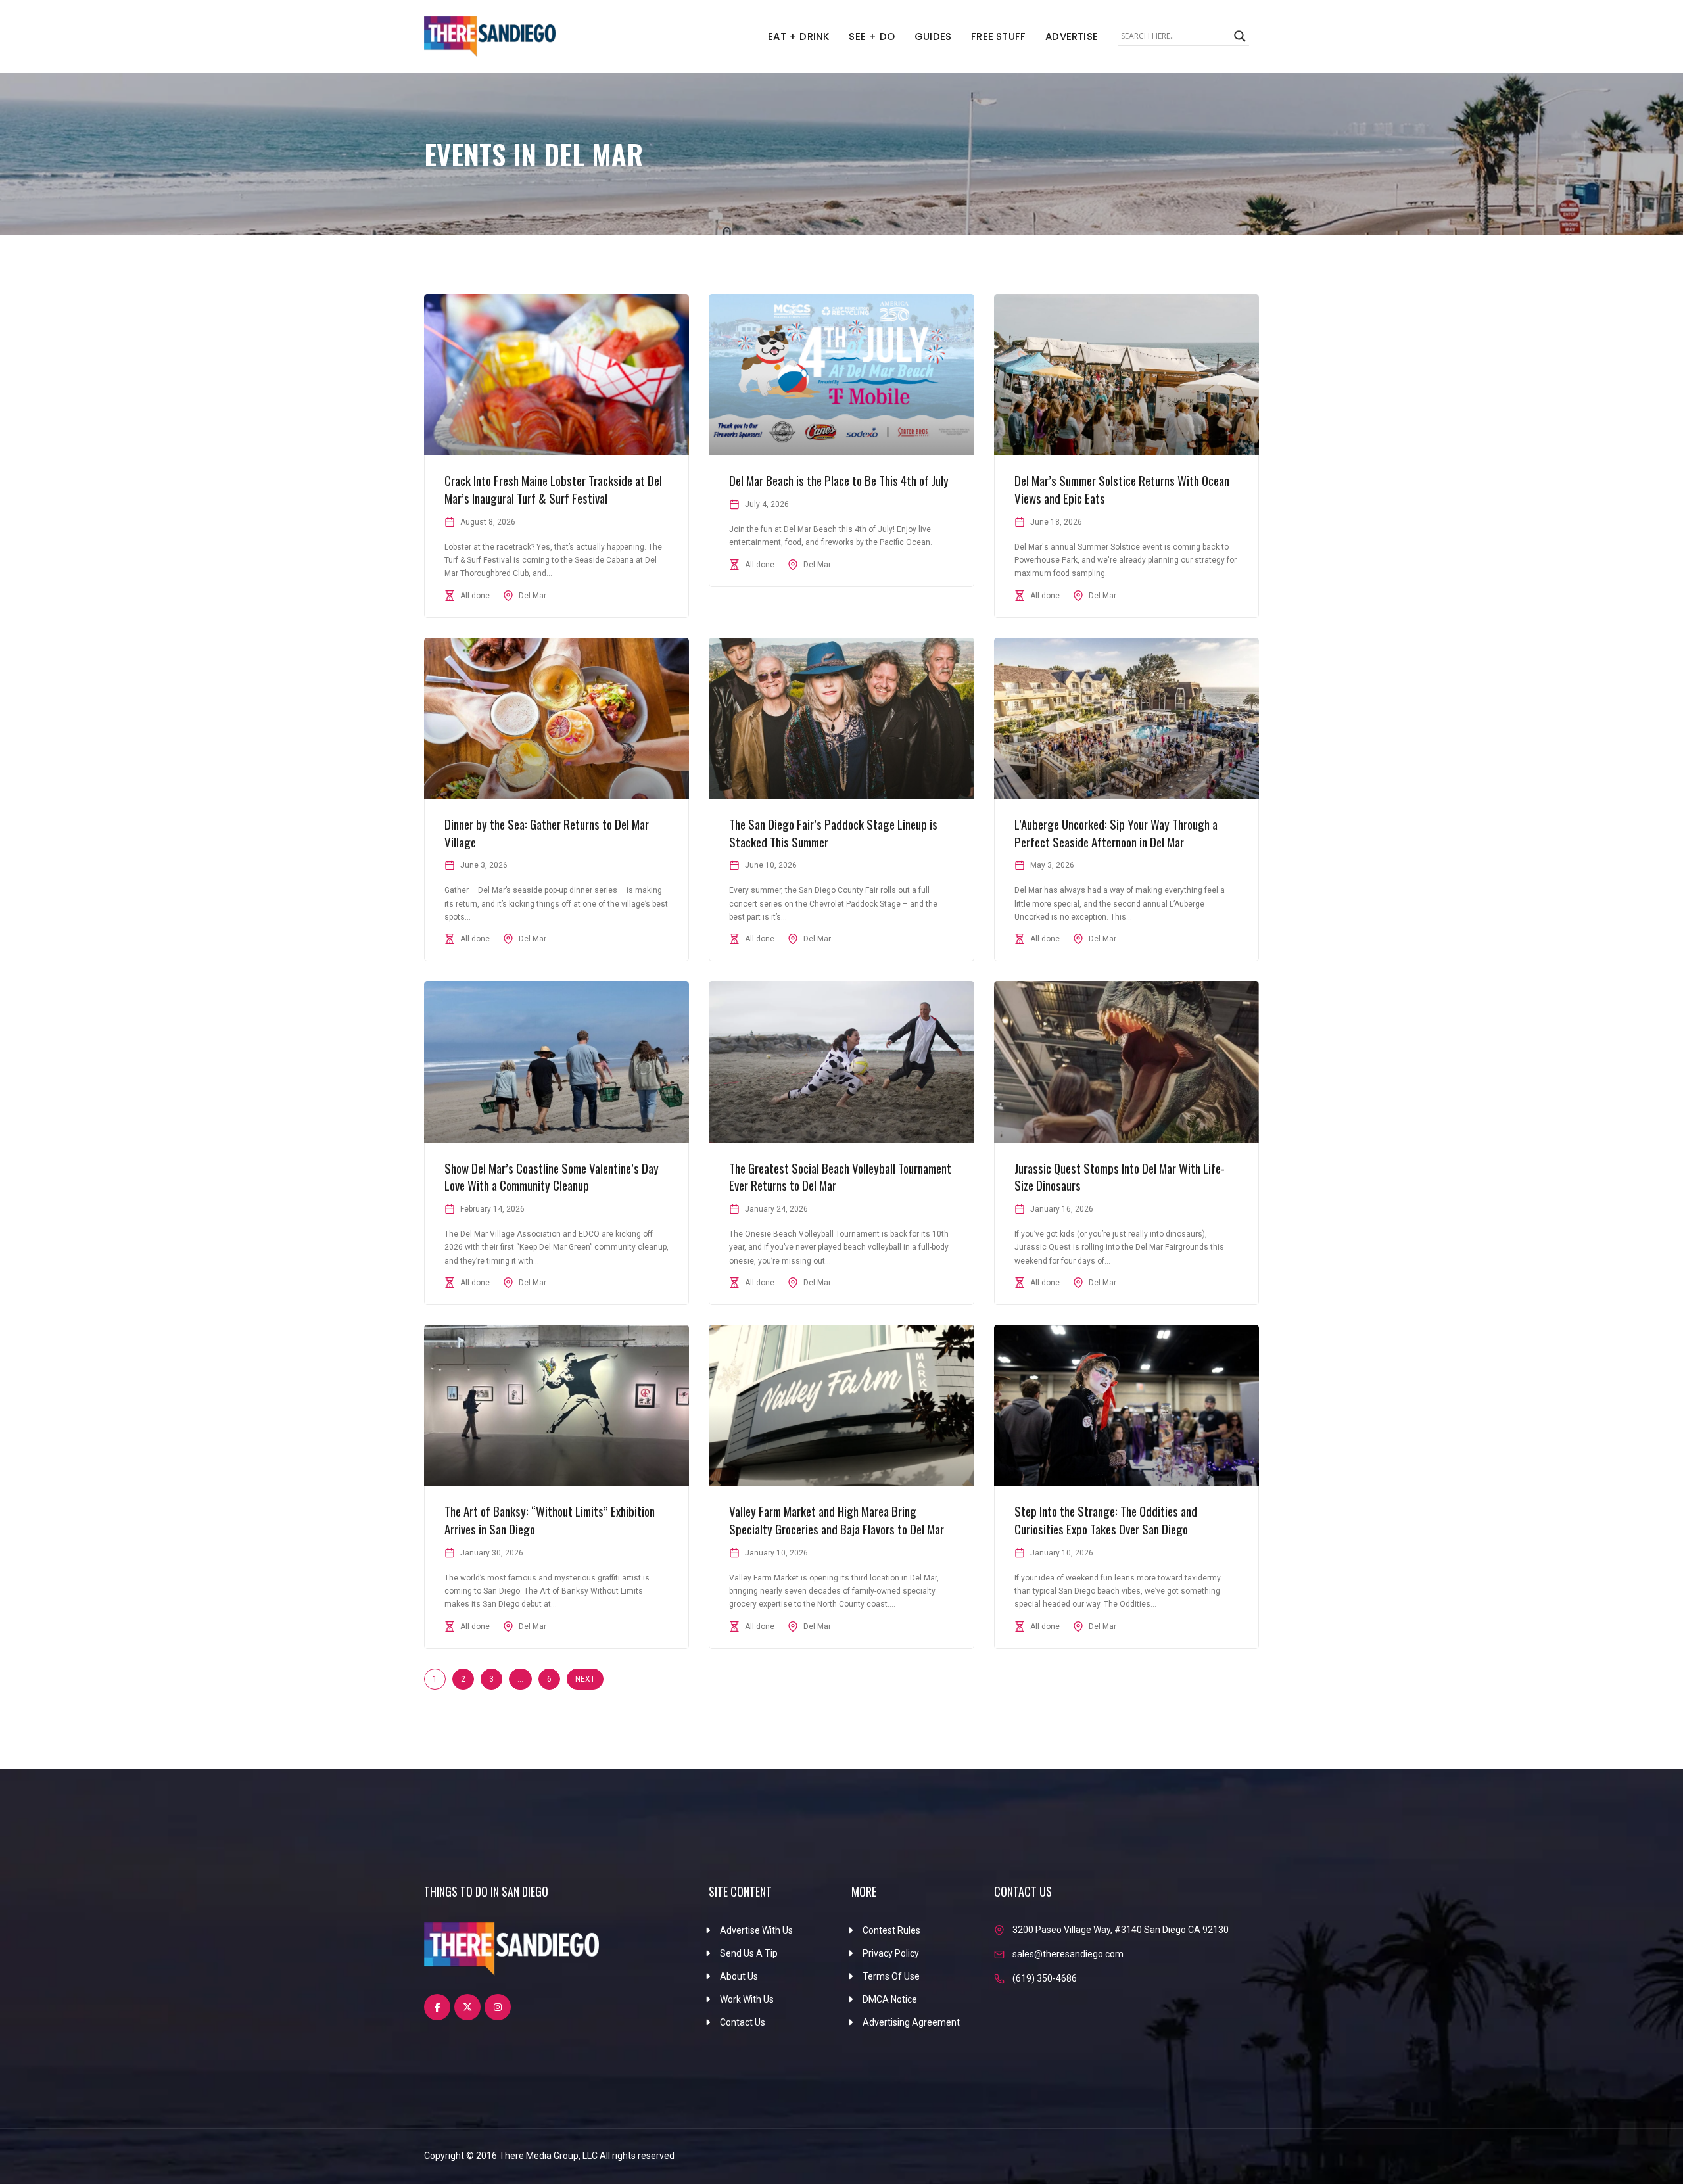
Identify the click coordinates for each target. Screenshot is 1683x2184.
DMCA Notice (890, 1999)
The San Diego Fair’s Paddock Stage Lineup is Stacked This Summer (833, 833)
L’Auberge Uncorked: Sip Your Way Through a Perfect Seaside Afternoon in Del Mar (1116, 833)
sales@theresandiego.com (1068, 1954)
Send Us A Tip (749, 1953)
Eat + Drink (798, 36)
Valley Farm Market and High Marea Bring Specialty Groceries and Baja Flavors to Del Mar (837, 1520)
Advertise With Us (756, 1930)
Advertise (1072, 36)
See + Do (872, 36)
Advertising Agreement (911, 2022)
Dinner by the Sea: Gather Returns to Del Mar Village (547, 833)
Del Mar (533, 596)
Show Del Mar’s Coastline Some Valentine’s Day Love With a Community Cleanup (552, 1176)
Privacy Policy (891, 1953)
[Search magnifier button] (1240, 36)
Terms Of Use (891, 1976)
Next (585, 1679)
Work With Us (747, 1999)
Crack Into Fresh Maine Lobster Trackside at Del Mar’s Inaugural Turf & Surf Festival (553, 489)
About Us (739, 1976)
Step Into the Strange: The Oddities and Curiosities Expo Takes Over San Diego (1106, 1520)
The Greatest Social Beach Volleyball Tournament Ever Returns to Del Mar (840, 1176)
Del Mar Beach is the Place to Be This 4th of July (839, 480)
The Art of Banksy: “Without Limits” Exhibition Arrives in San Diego (550, 1520)
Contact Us (743, 2022)
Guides (933, 36)
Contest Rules (891, 1930)
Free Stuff (998, 36)
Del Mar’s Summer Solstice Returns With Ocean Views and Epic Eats (1122, 489)
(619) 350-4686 (1045, 1978)
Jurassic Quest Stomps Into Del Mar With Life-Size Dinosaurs (1120, 1176)
